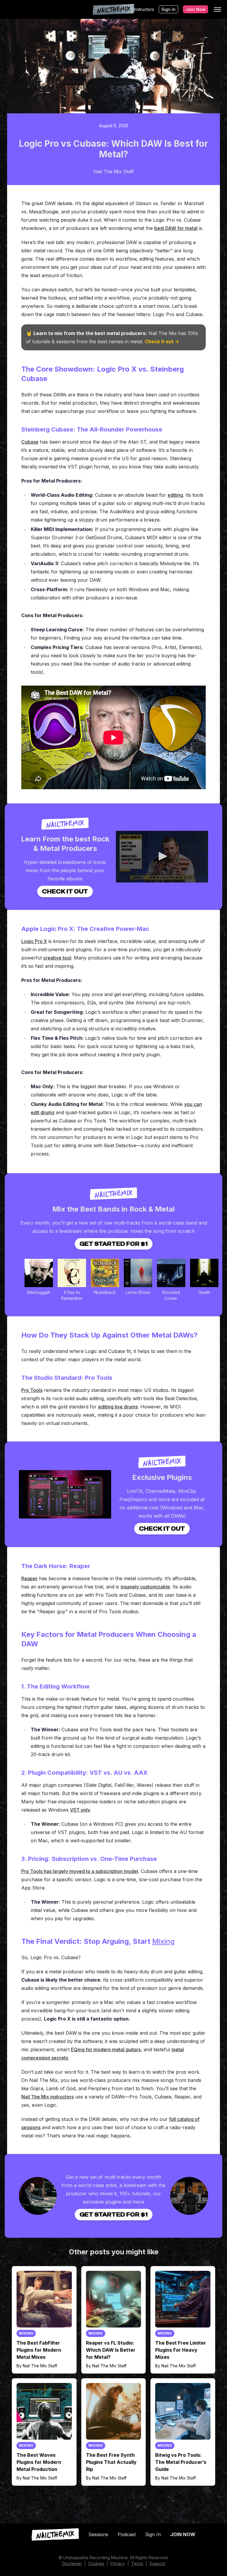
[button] (162, 856)
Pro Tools (32, 1390)
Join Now (196, 9)
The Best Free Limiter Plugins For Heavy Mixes (181, 2350)
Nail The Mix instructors (47, 2097)
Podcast (127, 2534)
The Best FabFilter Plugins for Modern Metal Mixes (39, 2350)
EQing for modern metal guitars (106, 2049)
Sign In (168, 9)
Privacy (118, 2563)
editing (175, 495)
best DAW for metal (176, 228)
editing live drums (118, 1407)
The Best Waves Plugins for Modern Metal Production (39, 2462)
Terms (137, 2563)
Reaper (29, 1578)
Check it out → (162, 341)
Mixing (163, 1941)
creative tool (57, 958)
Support (157, 2563)
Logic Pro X (34, 941)
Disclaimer (72, 2563)
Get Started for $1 (114, 1244)
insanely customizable (145, 1587)
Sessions (98, 2534)
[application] (162, 857)
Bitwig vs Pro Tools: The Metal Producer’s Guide (181, 2462)
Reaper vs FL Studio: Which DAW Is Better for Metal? (111, 2350)
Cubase (30, 442)
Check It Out (65, 891)
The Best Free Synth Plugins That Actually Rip (111, 2462)
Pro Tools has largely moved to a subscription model (80, 1871)
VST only (80, 1810)
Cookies (96, 2563)
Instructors (144, 9)
